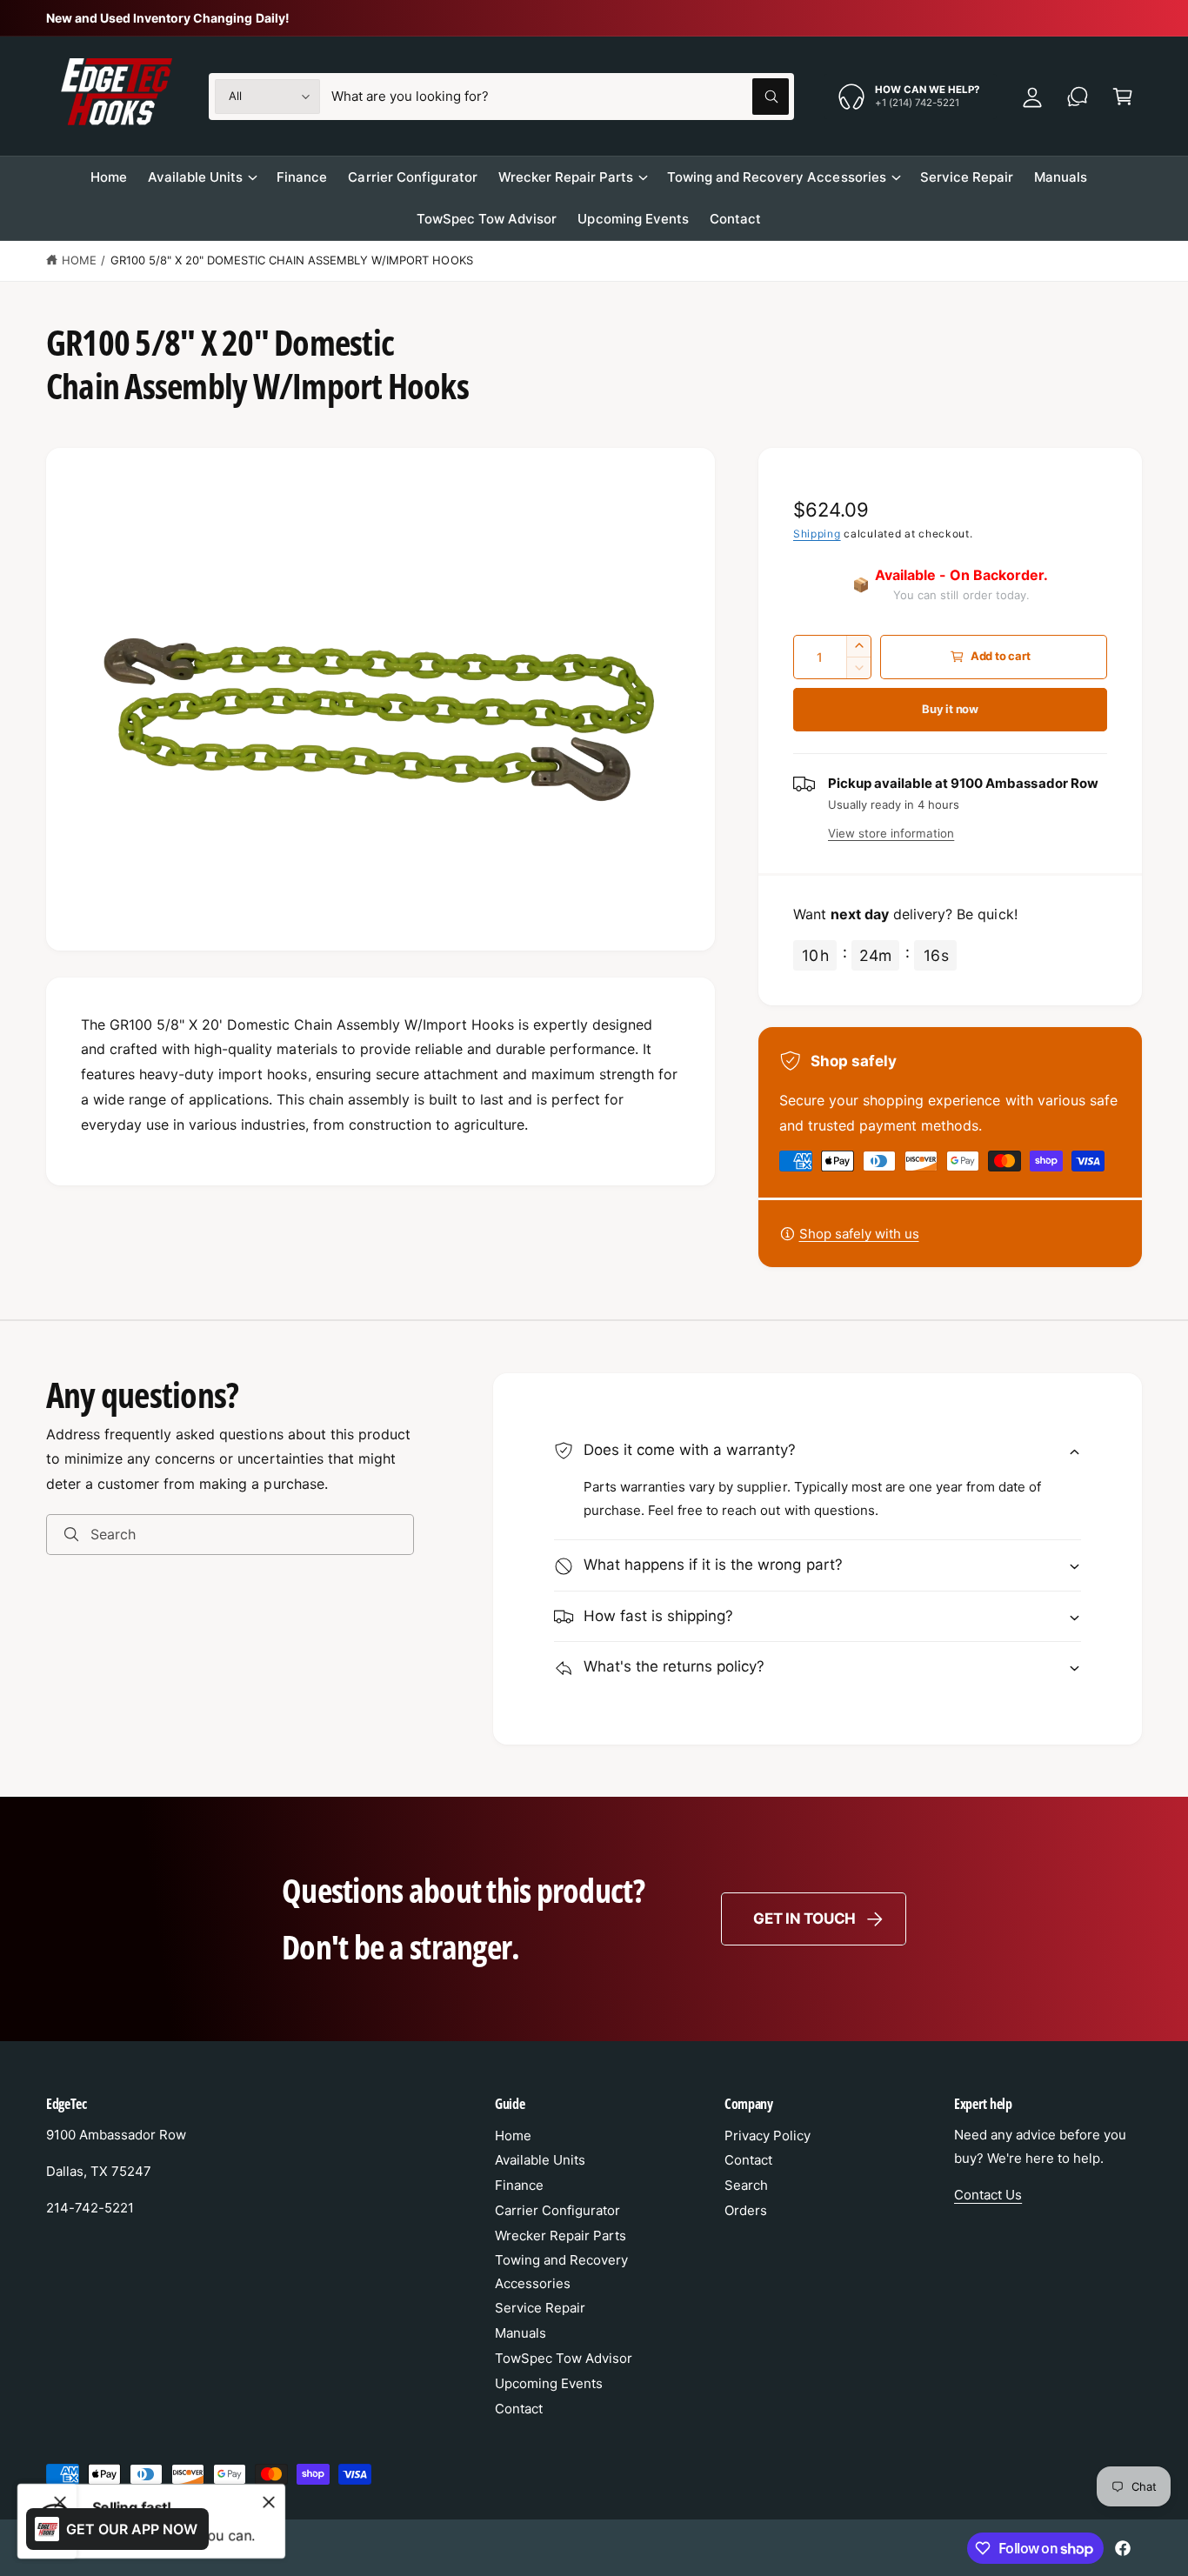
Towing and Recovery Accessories (777, 177)
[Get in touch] (1078, 97)
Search (746, 2185)
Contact (519, 2409)
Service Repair (540, 2308)
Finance (519, 2185)
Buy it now (950, 709)
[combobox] (560, 97)
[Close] (269, 2502)
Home (79, 260)
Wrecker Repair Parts (566, 177)
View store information (891, 833)
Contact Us (988, 2195)
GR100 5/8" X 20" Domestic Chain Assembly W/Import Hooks (292, 260)
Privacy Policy (768, 2136)
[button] (1123, 97)
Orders (746, 2210)
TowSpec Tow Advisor (564, 2358)
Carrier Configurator (557, 2210)
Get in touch (804, 1919)
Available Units (195, 177)
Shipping (817, 534)
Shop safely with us (859, 1234)
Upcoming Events (549, 2383)
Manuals (521, 2333)
